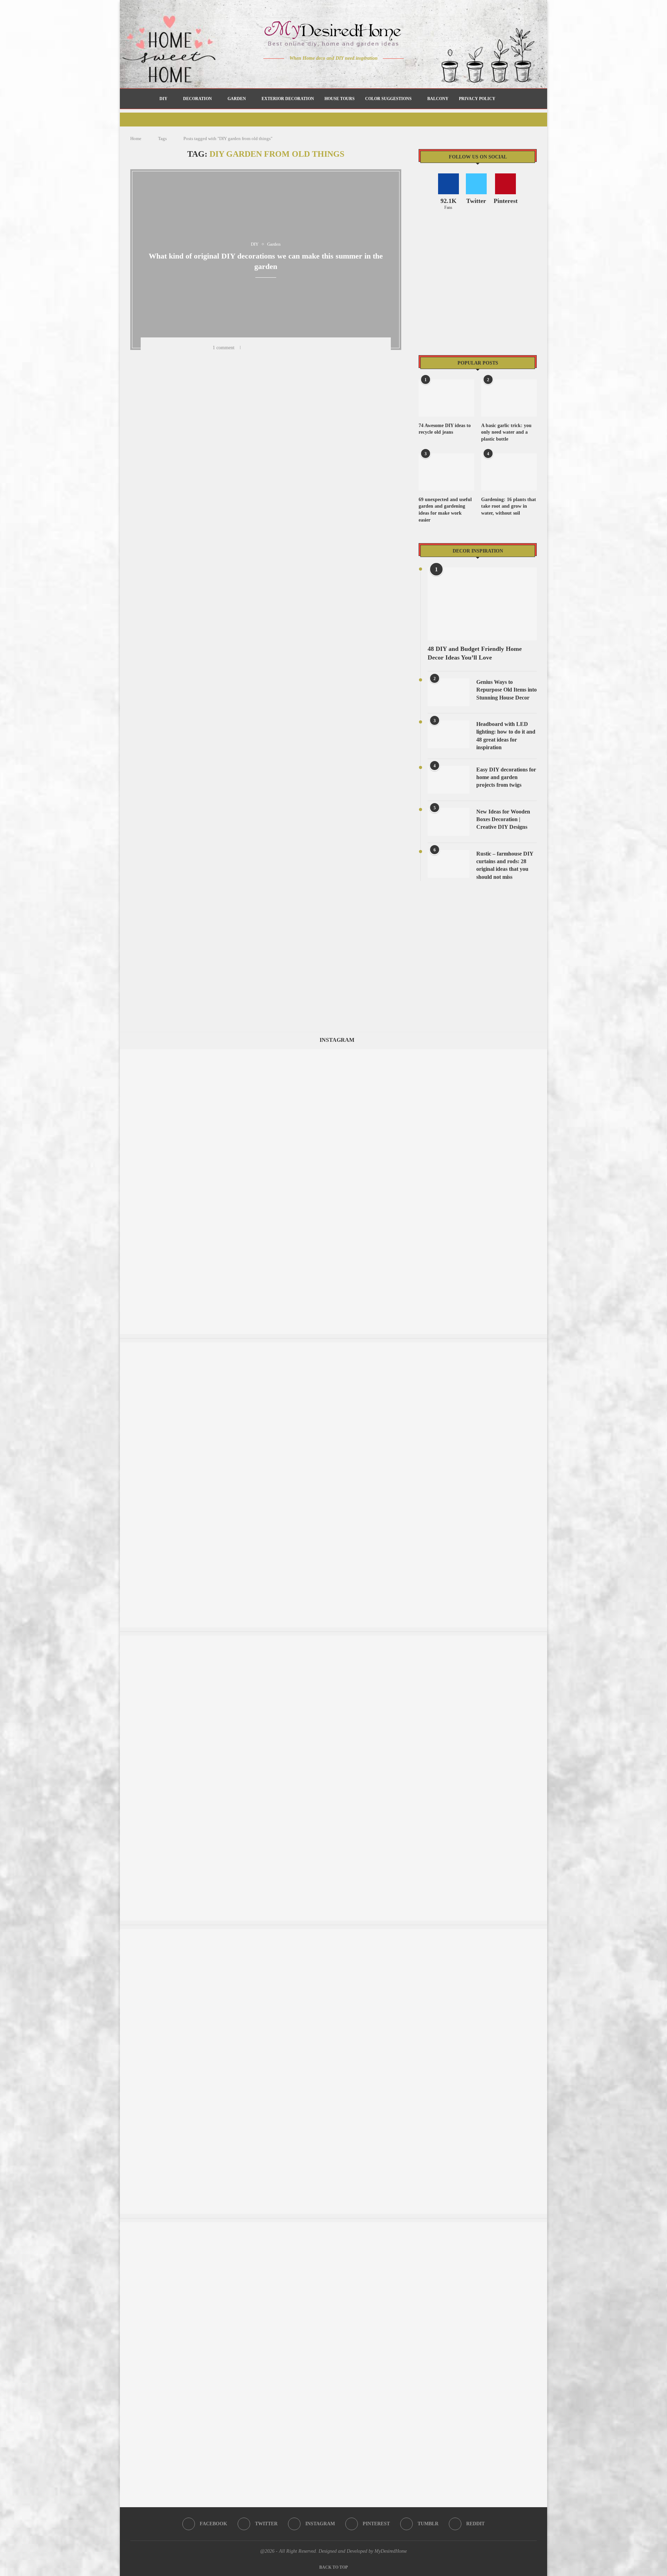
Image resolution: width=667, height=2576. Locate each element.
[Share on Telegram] (303, 348)
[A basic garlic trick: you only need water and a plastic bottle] (509, 398)
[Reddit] (358, 72)
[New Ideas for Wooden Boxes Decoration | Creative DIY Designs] (448, 822)
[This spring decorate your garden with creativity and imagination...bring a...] (333, 1052)
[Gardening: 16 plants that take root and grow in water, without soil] (509, 472)
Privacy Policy (477, 99)
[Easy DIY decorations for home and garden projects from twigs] (448, 780)
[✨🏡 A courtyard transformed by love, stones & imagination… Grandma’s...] (333, 1639)
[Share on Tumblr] (285, 348)
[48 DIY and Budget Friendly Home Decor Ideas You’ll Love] (482, 604)
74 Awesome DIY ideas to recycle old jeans (445, 429)
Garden (237, 99)
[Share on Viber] (312, 348)
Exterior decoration (288, 99)
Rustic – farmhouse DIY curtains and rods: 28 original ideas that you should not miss (505, 865)
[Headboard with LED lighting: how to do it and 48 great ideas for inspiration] (448, 734)
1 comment (224, 348)
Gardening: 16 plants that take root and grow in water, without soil (509, 506)
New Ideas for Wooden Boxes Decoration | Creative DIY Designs (503, 819)
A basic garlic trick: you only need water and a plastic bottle (506, 432)
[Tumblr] (348, 72)
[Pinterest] (339, 72)
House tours (340, 99)
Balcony (438, 99)
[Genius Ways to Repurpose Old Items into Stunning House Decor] (448, 692)
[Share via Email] (321, 348)
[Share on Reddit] (294, 348)
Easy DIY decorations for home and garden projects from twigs (506, 777)
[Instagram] (329, 72)
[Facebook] (309, 72)
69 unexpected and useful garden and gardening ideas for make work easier (445, 510)
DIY (163, 99)
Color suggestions (388, 99)
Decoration (197, 99)
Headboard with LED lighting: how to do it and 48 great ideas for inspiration (506, 736)
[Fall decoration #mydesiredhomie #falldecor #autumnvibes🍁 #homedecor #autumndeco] (333, 1932)
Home (136, 138)
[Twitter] (319, 72)
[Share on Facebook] (258, 348)
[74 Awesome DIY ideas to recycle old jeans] (446, 398)
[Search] (504, 99)
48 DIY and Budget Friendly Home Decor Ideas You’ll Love (475, 653)
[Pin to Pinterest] (276, 348)
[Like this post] (248, 348)
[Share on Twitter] (267, 348)
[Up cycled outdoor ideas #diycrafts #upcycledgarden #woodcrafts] (333, 2226)
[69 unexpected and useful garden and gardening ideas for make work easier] (446, 472)
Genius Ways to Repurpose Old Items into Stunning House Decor (507, 690)
